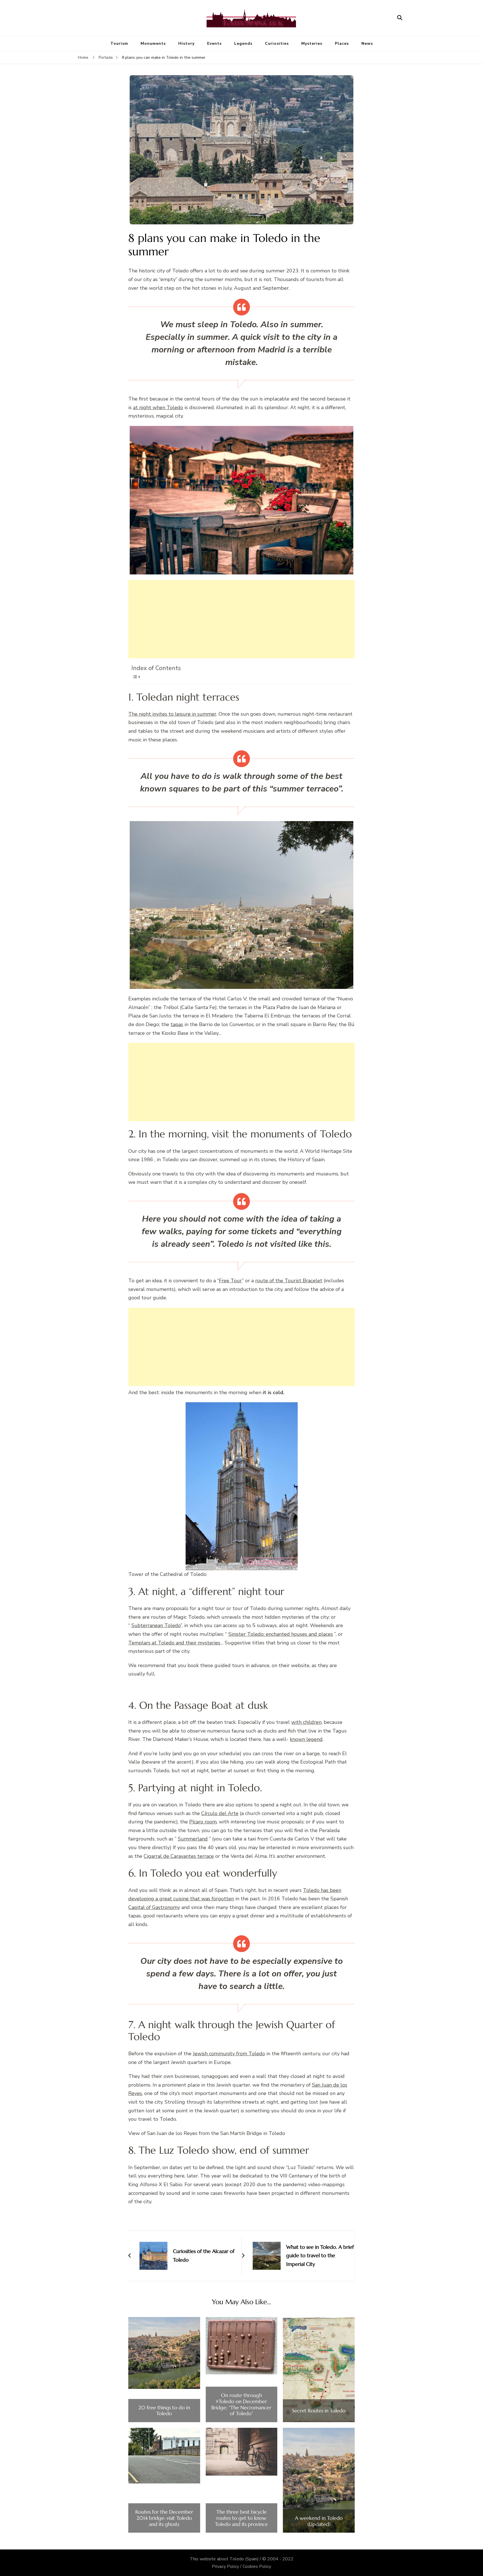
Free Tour (230, 1281)
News (367, 43)
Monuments (153, 43)
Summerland (193, 1839)
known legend (306, 1739)
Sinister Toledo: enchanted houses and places (281, 1634)
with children (306, 1722)
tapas (177, 1024)
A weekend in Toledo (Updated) (319, 2521)
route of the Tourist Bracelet (289, 1281)
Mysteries (312, 43)
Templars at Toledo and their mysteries (174, 1643)
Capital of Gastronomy (154, 1907)
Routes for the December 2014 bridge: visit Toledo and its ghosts (164, 2518)
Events (214, 43)
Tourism (119, 43)
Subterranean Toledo (156, 1625)
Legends (243, 43)
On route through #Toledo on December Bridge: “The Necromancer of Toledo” (241, 2404)
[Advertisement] (241, 619)
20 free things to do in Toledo (164, 2411)
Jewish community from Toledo (229, 2054)
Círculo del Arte (220, 1813)
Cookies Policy (257, 2566)
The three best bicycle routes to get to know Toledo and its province (241, 2518)
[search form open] (400, 18)
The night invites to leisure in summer (172, 714)
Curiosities (277, 43)
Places (342, 43)
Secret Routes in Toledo (319, 2411)
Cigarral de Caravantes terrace (179, 1856)
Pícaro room (203, 1822)
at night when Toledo (158, 407)
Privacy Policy (225, 2566)
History (186, 43)
